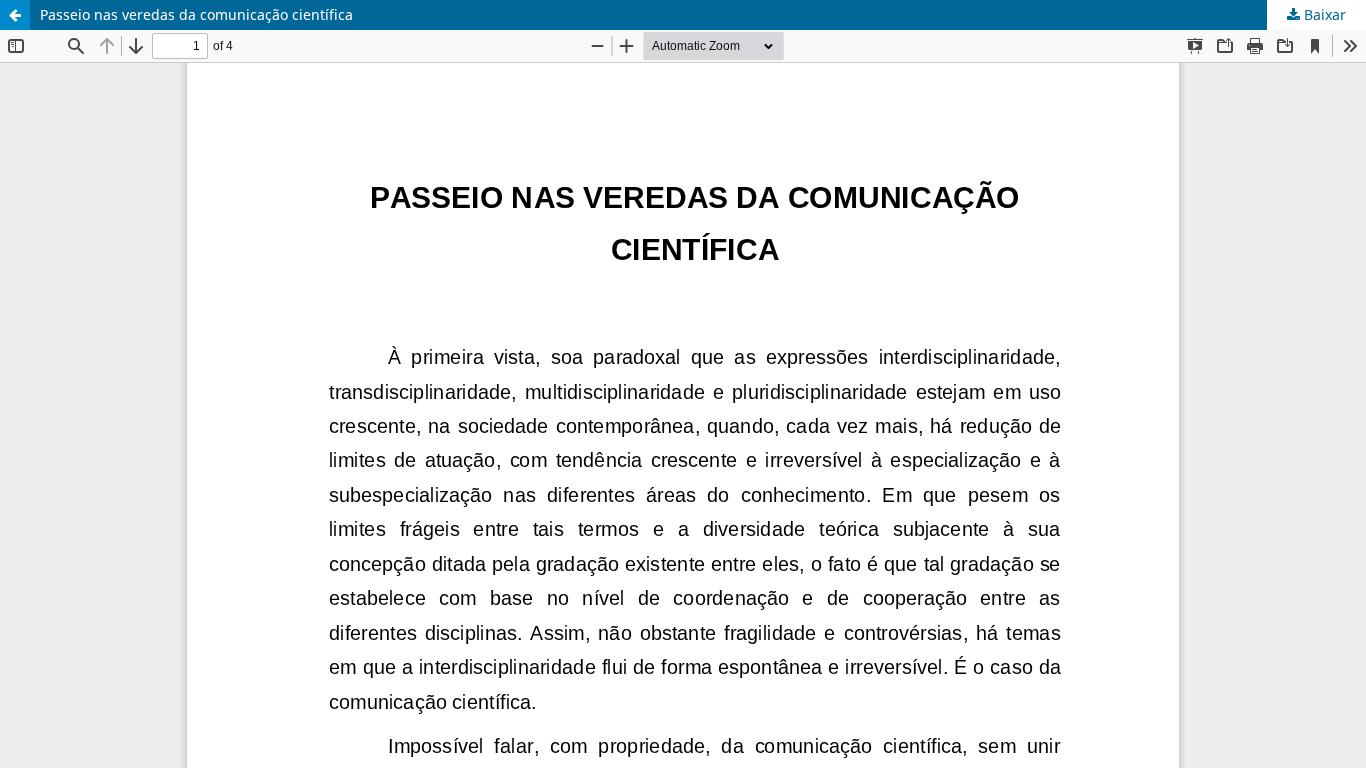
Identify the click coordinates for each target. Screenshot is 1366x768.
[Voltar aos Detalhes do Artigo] (15, 15)
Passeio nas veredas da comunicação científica (196, 14)
